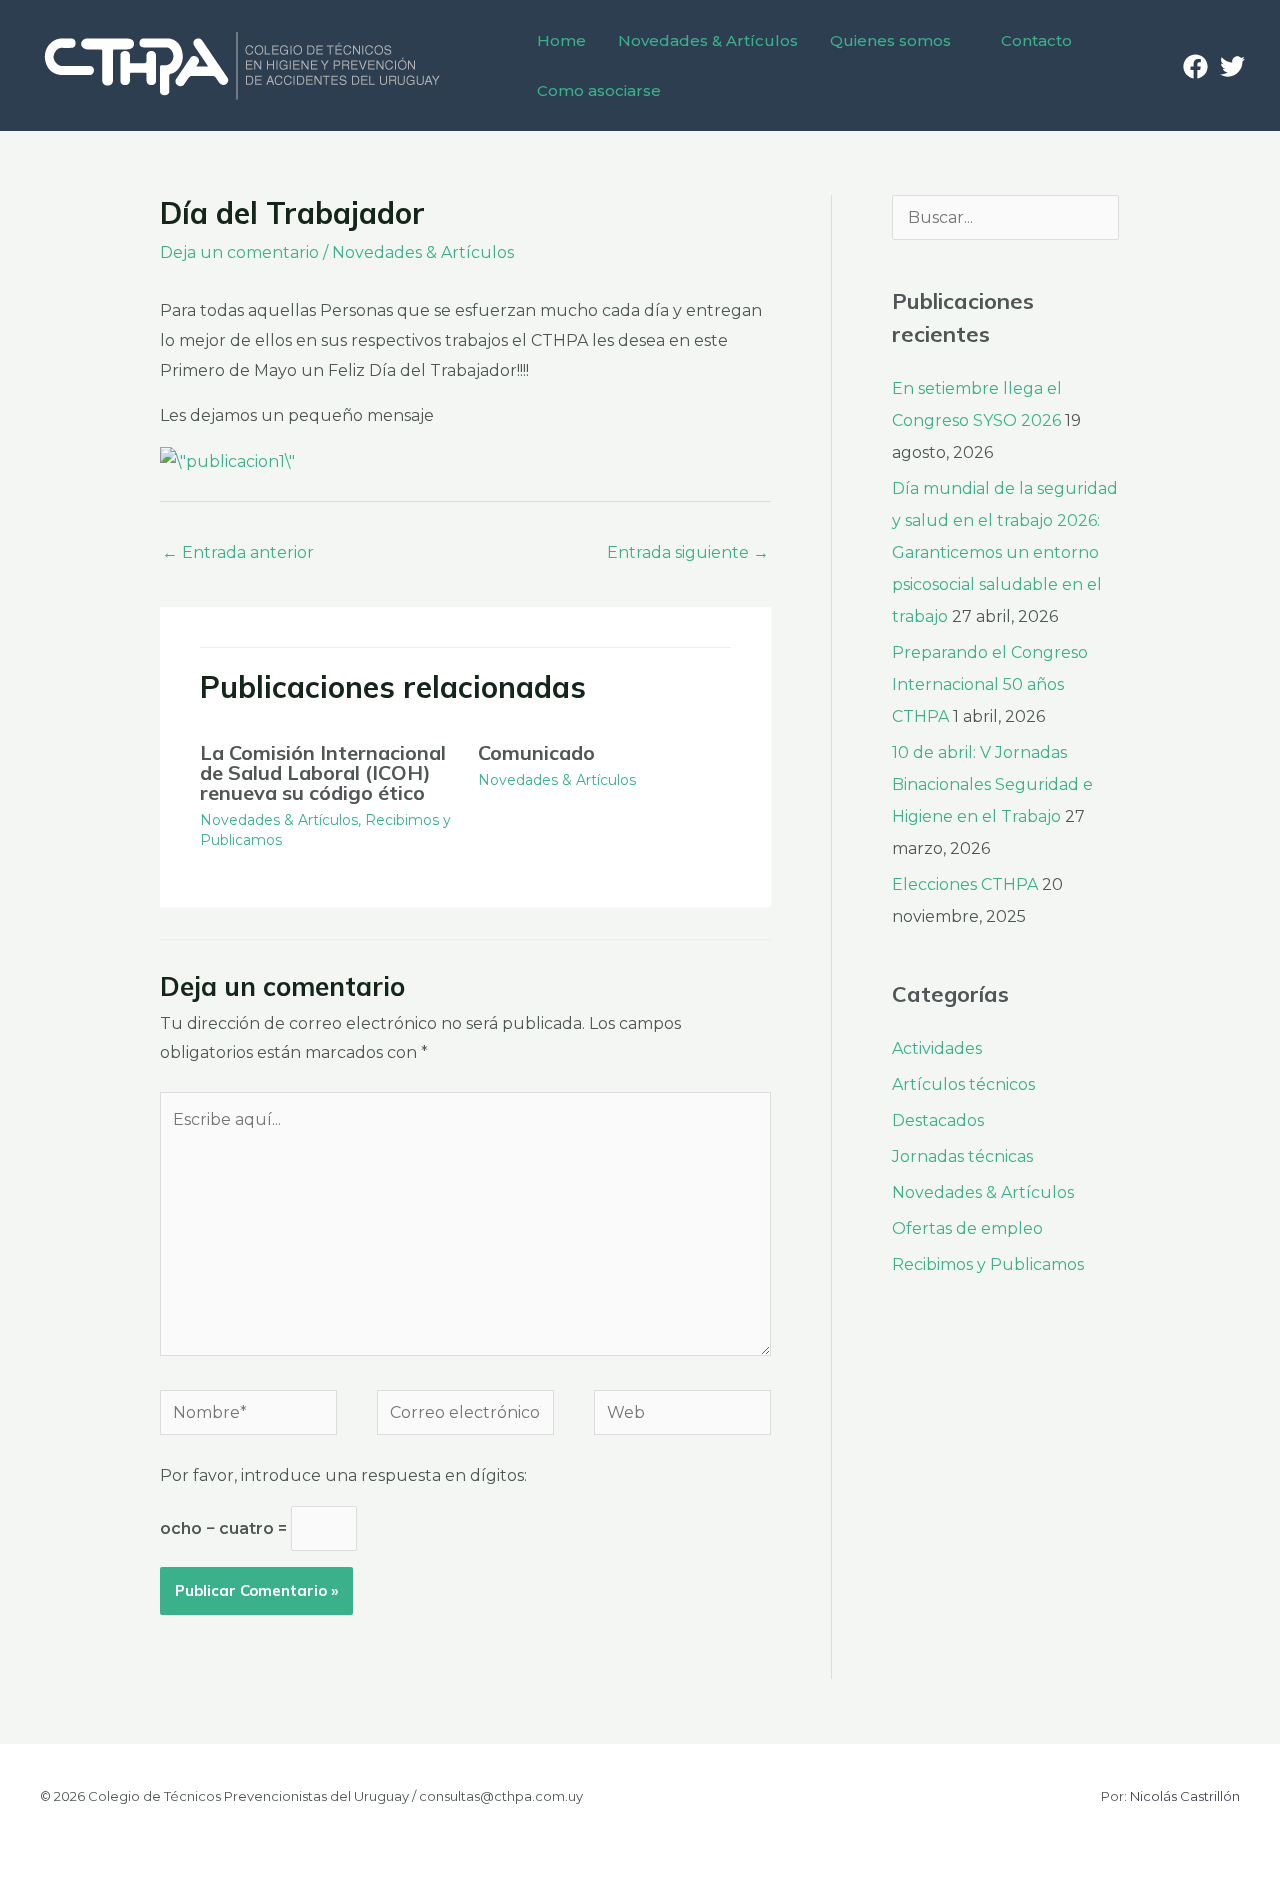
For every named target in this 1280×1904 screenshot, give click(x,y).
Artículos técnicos (963, 1084)
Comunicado (536, 752)
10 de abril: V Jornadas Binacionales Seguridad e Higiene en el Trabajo (992, 784)
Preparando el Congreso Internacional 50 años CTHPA (990, 684)
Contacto (1036, 40)
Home (561, 40)
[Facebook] (1195, 66)
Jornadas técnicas (962, 1156)
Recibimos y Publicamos (988, 1264)
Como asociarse (599, 90)
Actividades (937, 1048)
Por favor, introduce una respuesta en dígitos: (343, 1475)
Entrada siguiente (688, 552)
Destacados (938, 1120)
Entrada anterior (238, 552)
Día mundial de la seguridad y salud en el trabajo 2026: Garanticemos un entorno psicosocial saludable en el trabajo (1005, 552)
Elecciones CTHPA (965, 884)
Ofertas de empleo (967, 1228)
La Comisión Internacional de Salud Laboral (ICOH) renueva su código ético (323, 772)
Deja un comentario (239, 252)
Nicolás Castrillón (1185, 1796)
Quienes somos (890, 40)
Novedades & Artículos (708, 40)
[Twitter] (1232, 66)
